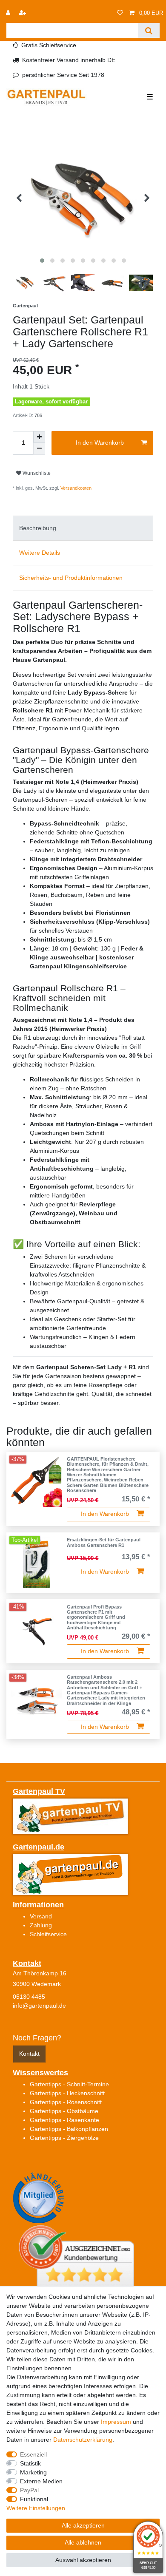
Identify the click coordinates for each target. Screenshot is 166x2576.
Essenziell (33, 2454)
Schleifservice (48, 1934)
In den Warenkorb (100, 443)
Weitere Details (40, 553)
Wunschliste (36, 473)
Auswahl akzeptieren (83, 2560)
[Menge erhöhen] (39, 437)
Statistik (30, 2463)
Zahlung (41, 1925)
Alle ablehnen (83, 2542)
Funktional (34, 2499)
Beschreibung (38, 528)
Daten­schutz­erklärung (83, 2440)
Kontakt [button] (29, 2054)
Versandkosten (76, 488)
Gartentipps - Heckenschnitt (67, 2093)
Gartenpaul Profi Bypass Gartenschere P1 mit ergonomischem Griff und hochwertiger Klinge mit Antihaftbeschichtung (96, 1617)
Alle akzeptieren (83, 2525)
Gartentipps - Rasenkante (64, 2120)
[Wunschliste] (120, 13)
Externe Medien (41, 2481)
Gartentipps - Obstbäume (64, 2111)
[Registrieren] (23, 13)
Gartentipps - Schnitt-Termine (69, 2084)
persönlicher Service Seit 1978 (63, 75)
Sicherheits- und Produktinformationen (71, 578)
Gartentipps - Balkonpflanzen (69, 2129)
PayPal (29, 2490)
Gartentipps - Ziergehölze (64, 2138)
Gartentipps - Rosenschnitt (66, 2102)
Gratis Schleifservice (49, 45)
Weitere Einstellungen (36, 2508)
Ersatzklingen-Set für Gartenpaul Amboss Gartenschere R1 (104, 1542)
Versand (41, 1916)
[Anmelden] (9, 13)
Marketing (33, 2472)
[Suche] (149, 30)
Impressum (116, 2422)
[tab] (83, 528)
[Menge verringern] (39, 449)
